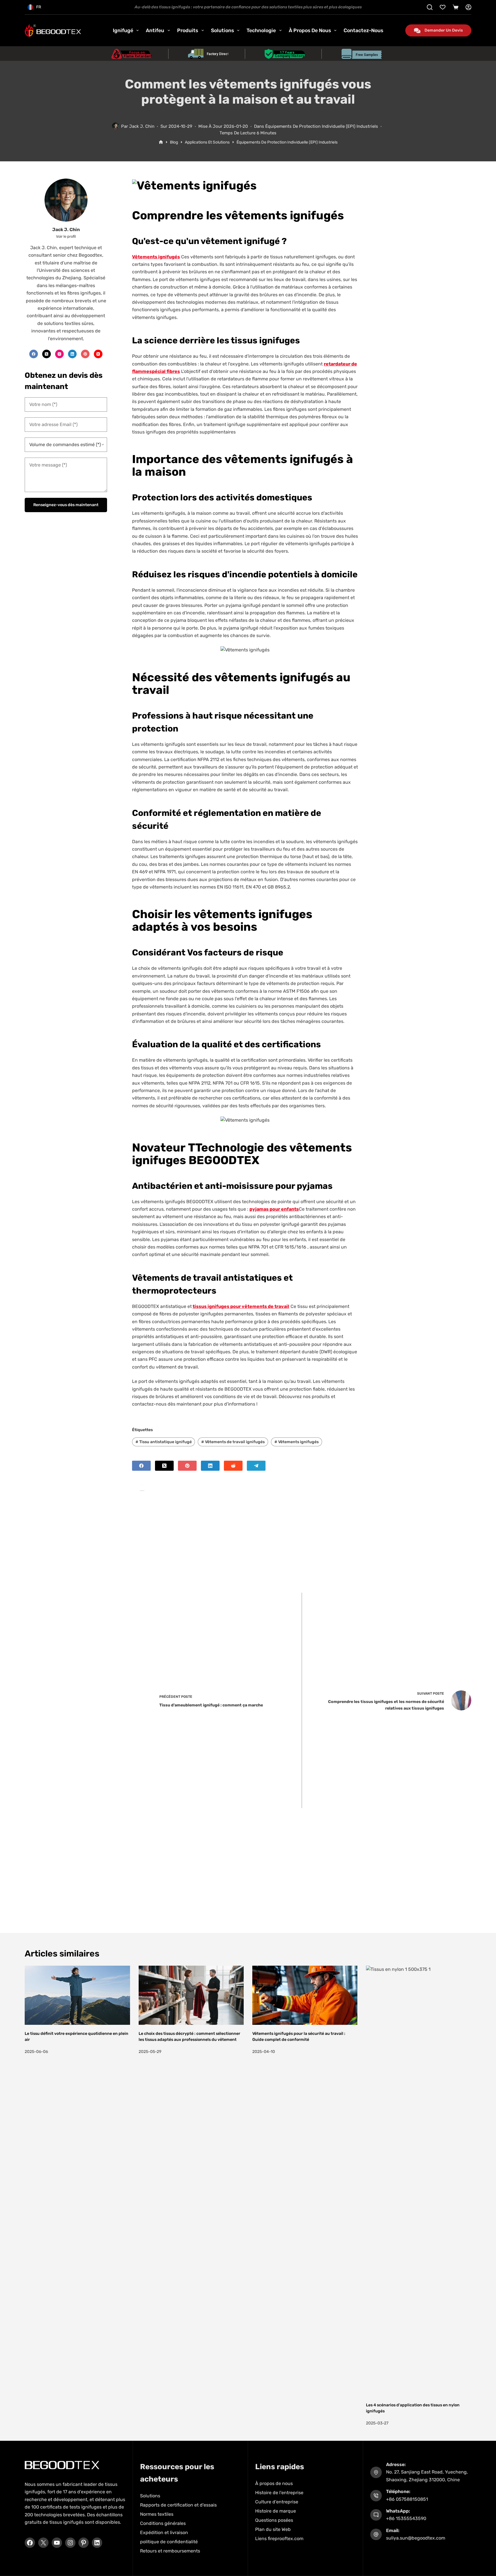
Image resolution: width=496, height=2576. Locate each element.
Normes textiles (157, 2514)
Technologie (261, 30)
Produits (188, 30)
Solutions (222, 30)
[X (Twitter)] (164, 1466)
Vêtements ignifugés (297, 1442)
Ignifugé (123, 30)
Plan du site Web (273, 2529)
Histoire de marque (276, 2511)
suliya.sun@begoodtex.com (416, 2538)
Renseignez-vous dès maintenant (66, 505)
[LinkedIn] (210, 1466)
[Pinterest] (187, 1466)
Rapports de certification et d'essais (178, 2505)
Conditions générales (163, 2523)
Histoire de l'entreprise (279, 2493)
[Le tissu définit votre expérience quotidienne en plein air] (77, 1995)
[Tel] (256, 1466)
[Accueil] (161, 142)
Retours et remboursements (170, 2551)
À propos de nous (310, 30)
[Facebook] (141, 1466)
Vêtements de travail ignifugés (233, 1442)
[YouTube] (98, 354)
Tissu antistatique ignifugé (164, 1442)
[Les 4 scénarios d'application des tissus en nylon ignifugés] (418, 2181)
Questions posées (274, 2520)
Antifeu (155, 30)
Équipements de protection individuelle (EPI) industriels (322, 126)
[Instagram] (59, 354)
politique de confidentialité (169, 2542)
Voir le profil (66, 236)
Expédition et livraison (164, 2533)
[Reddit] (233, 1466)
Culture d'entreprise (277, 2502)
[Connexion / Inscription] (468, 7)
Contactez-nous (363, 30)
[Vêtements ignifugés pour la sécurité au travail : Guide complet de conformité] (305, 1995)
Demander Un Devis (444, 30)
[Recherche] (430, 7)
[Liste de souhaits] (443, 7)
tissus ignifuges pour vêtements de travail (241, 1306)
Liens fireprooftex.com (279, 2539)
